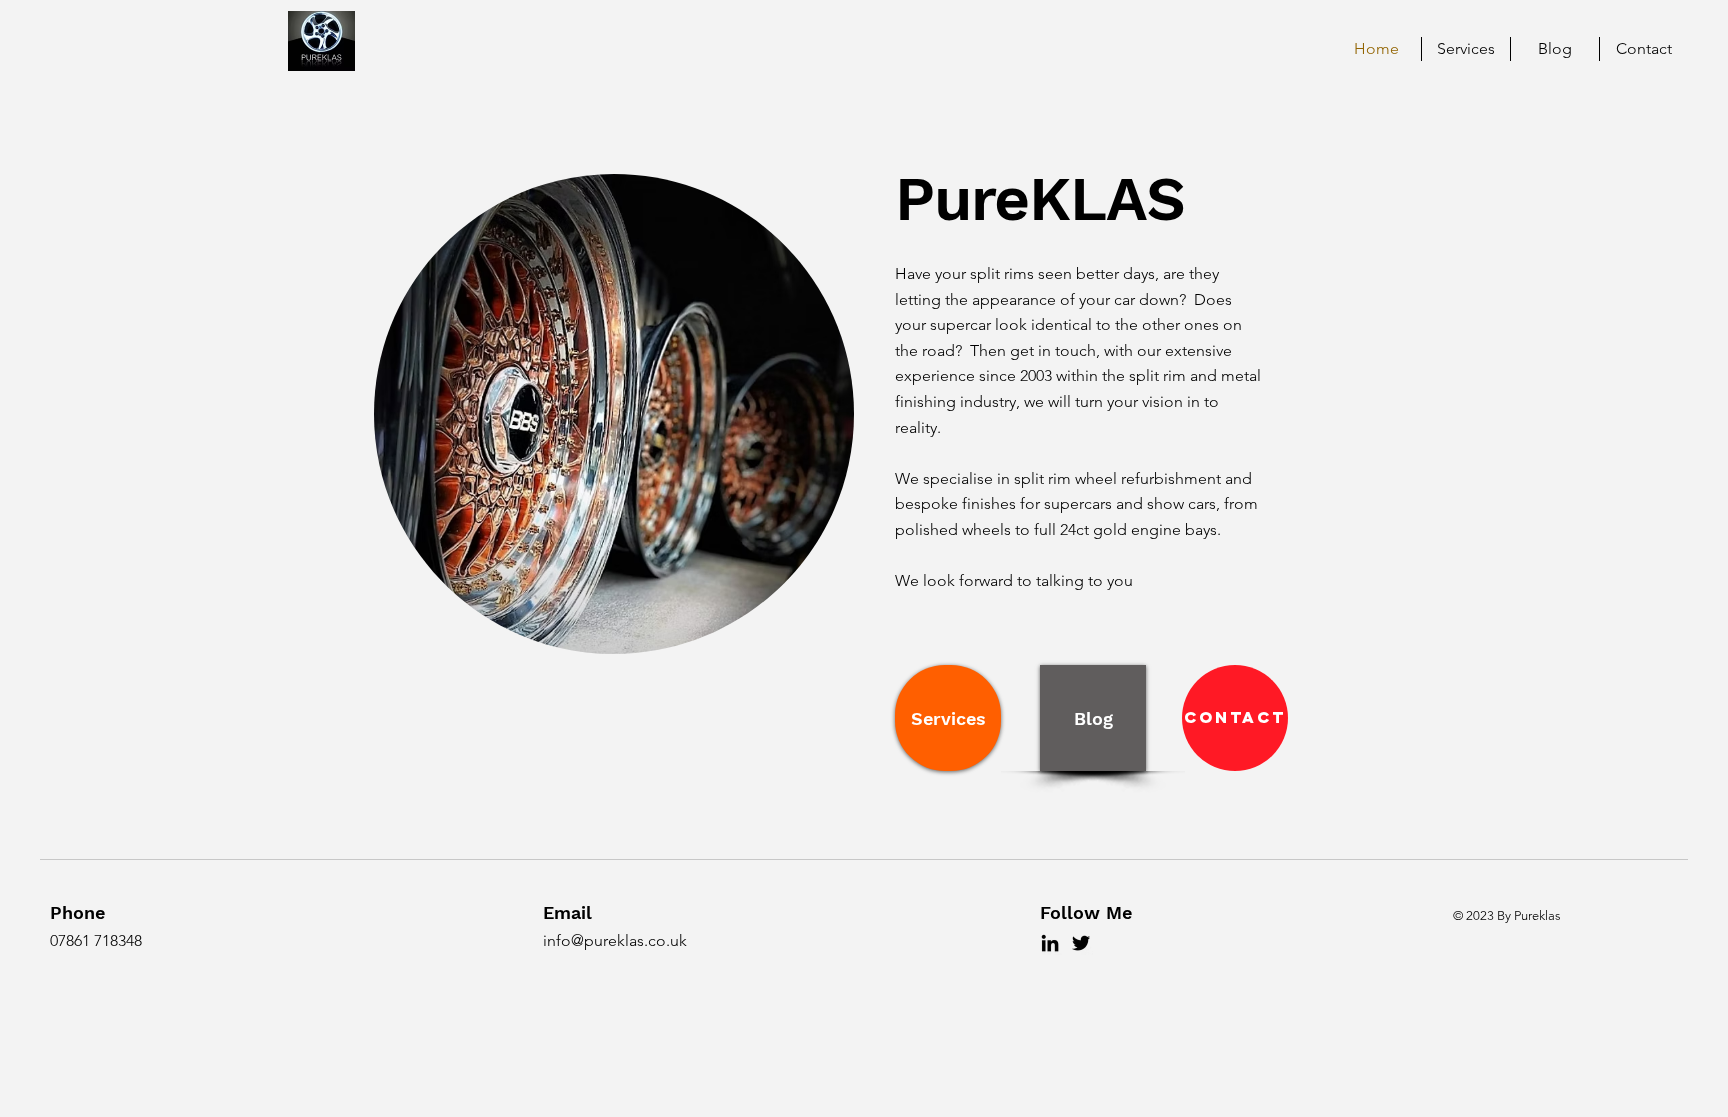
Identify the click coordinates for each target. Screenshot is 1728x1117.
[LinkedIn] (1050, 943)
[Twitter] (1081, 943)
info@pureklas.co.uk (615, 940)
